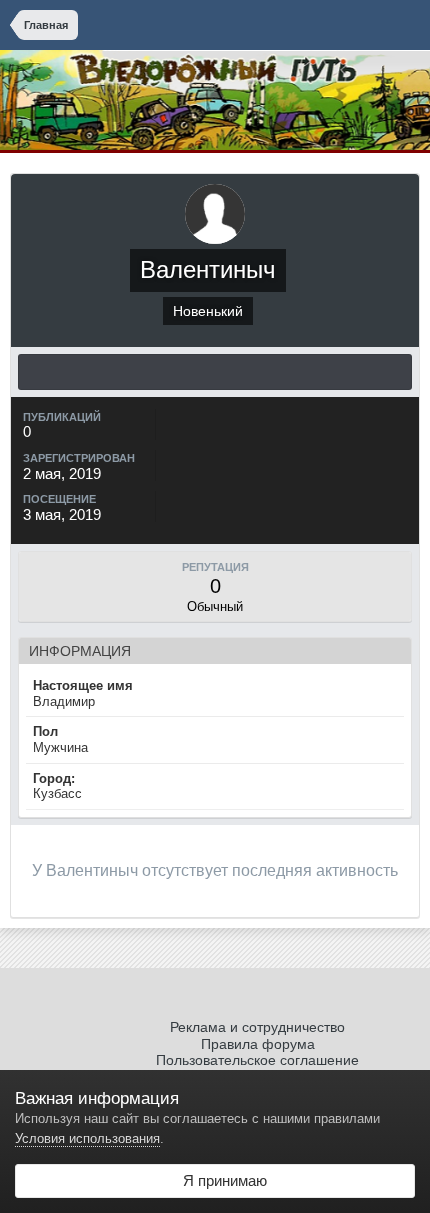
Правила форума (258, 1044)
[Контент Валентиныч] (215, 372)
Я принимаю (221, 1180)
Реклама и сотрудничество (257, 1027)
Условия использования (87, 1138)
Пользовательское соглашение (257, 1060)
